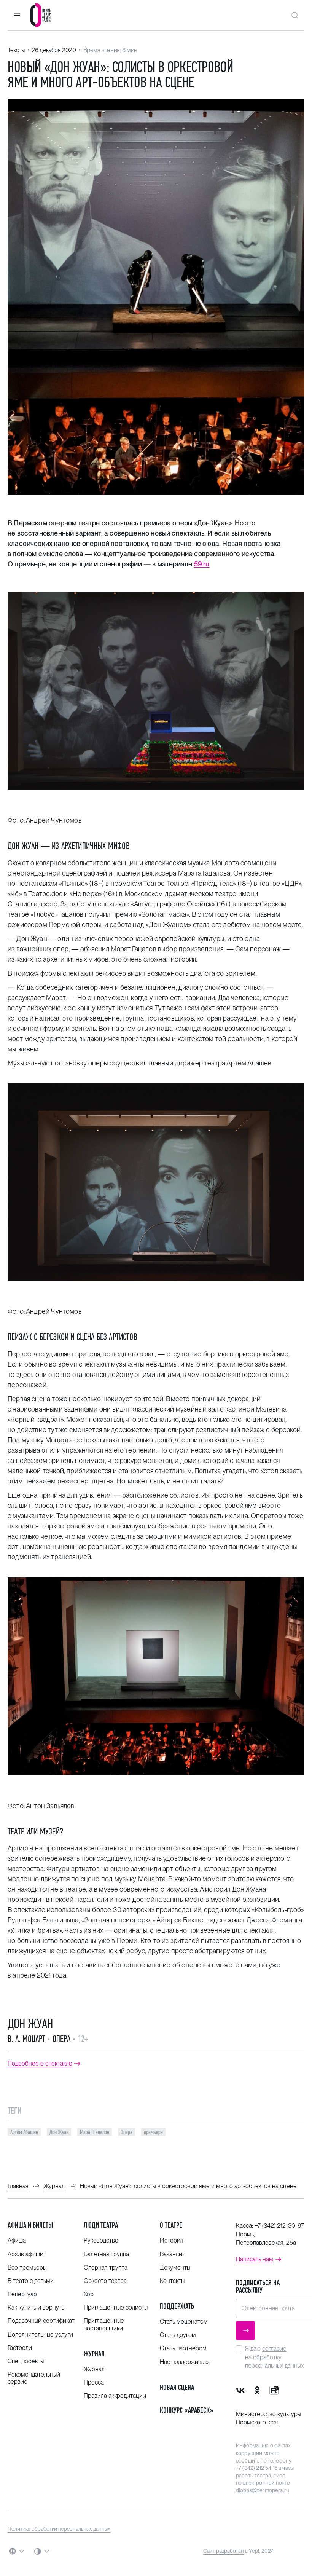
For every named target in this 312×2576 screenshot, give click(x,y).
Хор (89, 2294)
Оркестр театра (105, 2281)
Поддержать (177, 2306)
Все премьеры (27, 2267)
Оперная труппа (106, 2267)
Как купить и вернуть (36, 2307)
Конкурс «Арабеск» (187, 2410)
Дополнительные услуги (40, 2334)
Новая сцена (177, 2387)
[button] (17, 15)
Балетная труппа (106, 2254)
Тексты (16, 50)
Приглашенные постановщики (104, 2324)
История (172, 2240)
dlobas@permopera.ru (262, 2490)
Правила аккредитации (115, 2396)
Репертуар (22, 2294)
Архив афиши (25, 2254)
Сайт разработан (224, 2551)
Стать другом (178, 2335)
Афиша (17, 2240)
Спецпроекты (26, 2361)
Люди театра (101, 2225)
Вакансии (173, 2254)
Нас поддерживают (185, 2362)
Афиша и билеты (30, 2225)
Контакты (172, 2281)
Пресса (94, 2382)
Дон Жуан (30, 2024)
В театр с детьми (31, 2281)
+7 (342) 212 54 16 (257, 2468)
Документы (175, 2267)
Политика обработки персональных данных (59, 2529)
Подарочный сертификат (41, 2321)
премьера (153, 2132)
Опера (127, 2132)
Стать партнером (183, 2348)
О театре (171, 2225)
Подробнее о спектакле (40, 2064)
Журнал (94, 2354)
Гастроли (20, 2348)
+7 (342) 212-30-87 (279, 2226)
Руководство (101, 2240)
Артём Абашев (24, 2132)
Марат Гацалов (95, 2132)
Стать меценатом (184, 2322)
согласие (274, 2349)
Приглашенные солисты (116, 2307)
